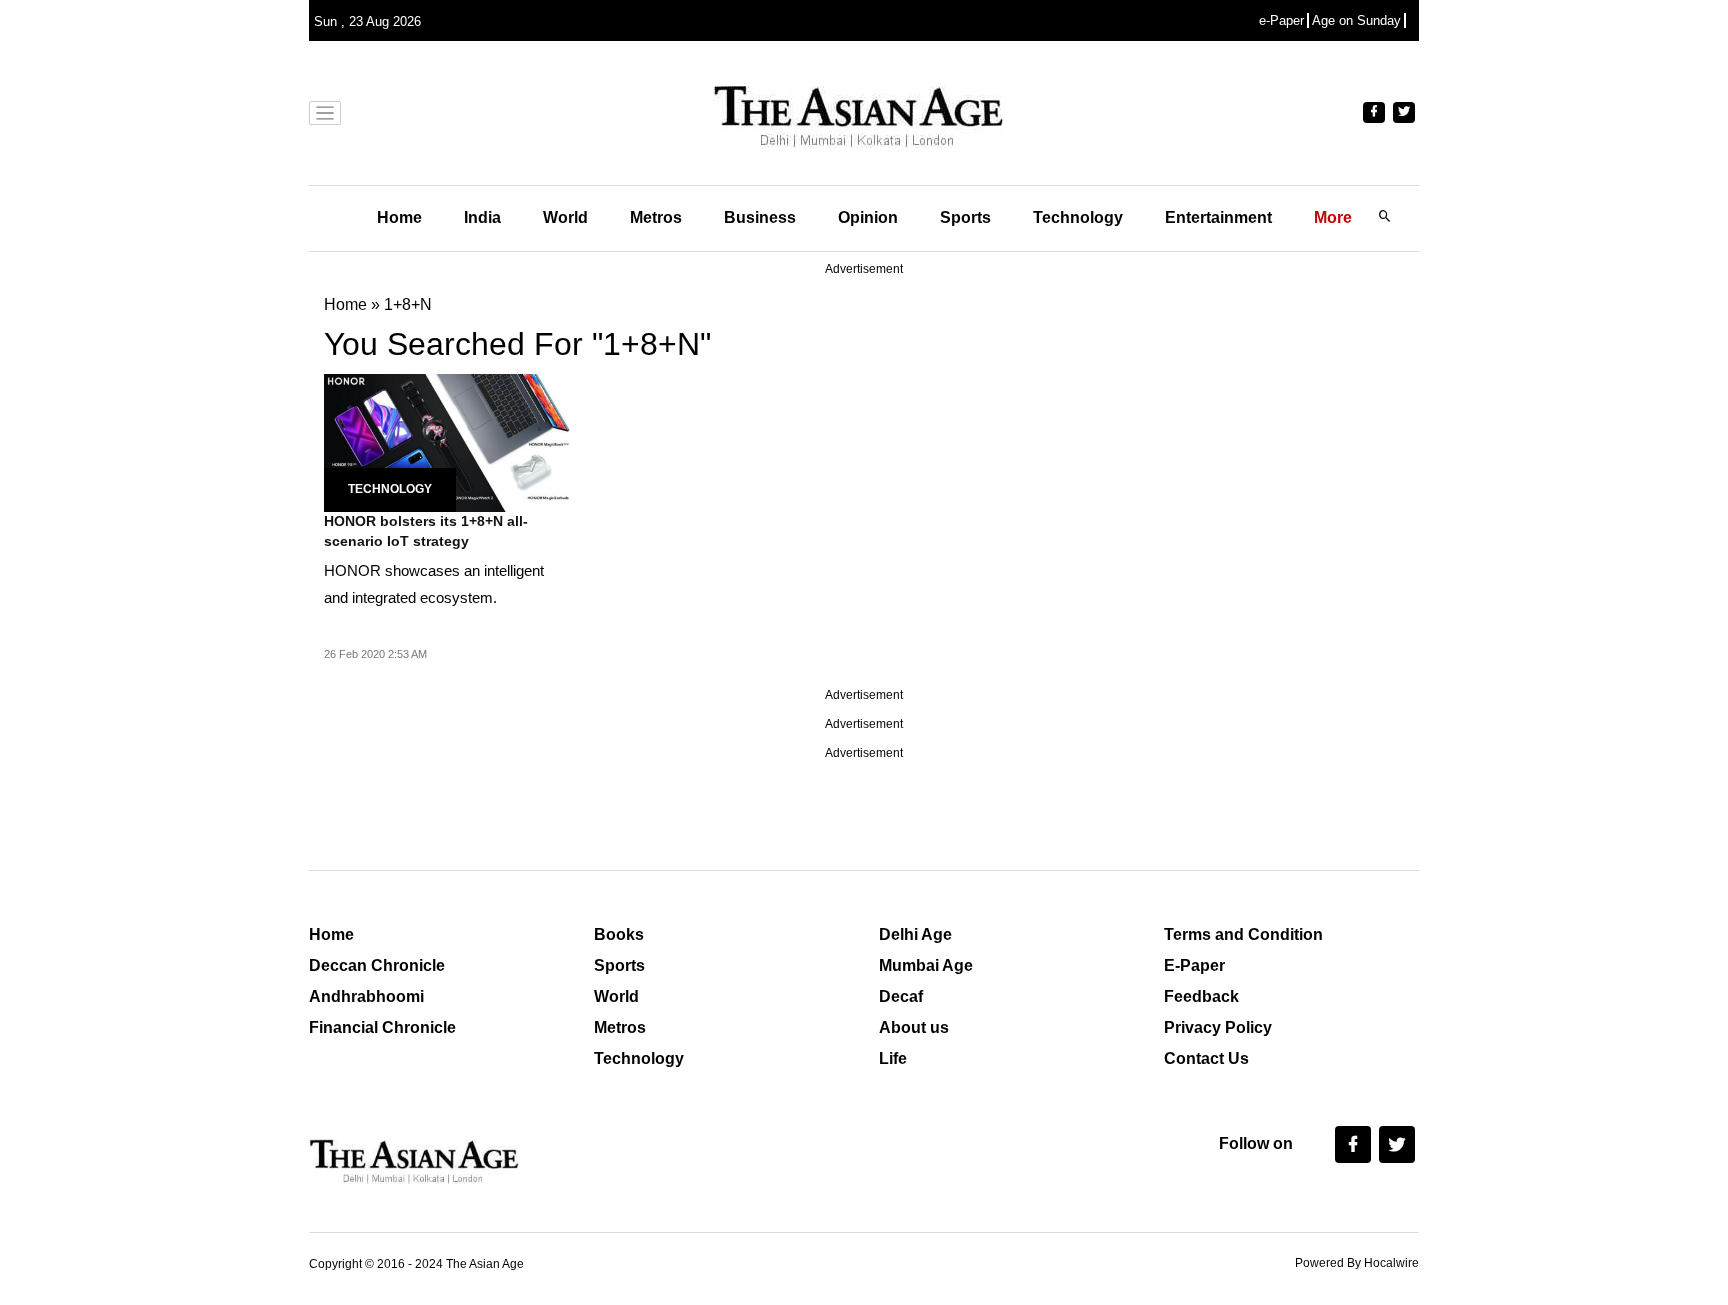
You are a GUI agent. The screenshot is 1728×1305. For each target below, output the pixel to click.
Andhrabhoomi (366, 996)
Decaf (901, 996)
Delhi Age (915, 934)
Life (893, 1058)
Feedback (1201, 996)
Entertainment (1218, 217)
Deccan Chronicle (377, 965)
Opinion (868, 217)
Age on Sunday (1356, 20)
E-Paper (1194, 965)
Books (619, 934)
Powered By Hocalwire (1357, 1263)
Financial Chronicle (382, 1027)
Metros (656, 217)
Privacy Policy (1218, 1027)
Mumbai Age (926, 965)
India (482, 217)
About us (914, 1027)
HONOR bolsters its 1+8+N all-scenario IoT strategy (426, 531)
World (565, 217)
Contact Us (1206, 1058)
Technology (1078, 217)
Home (399, 217)
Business (760, 217)
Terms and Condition (1243, 934)
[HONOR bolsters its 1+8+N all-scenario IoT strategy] (447, 441)
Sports (965, 217)
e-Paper (1281, 20)
